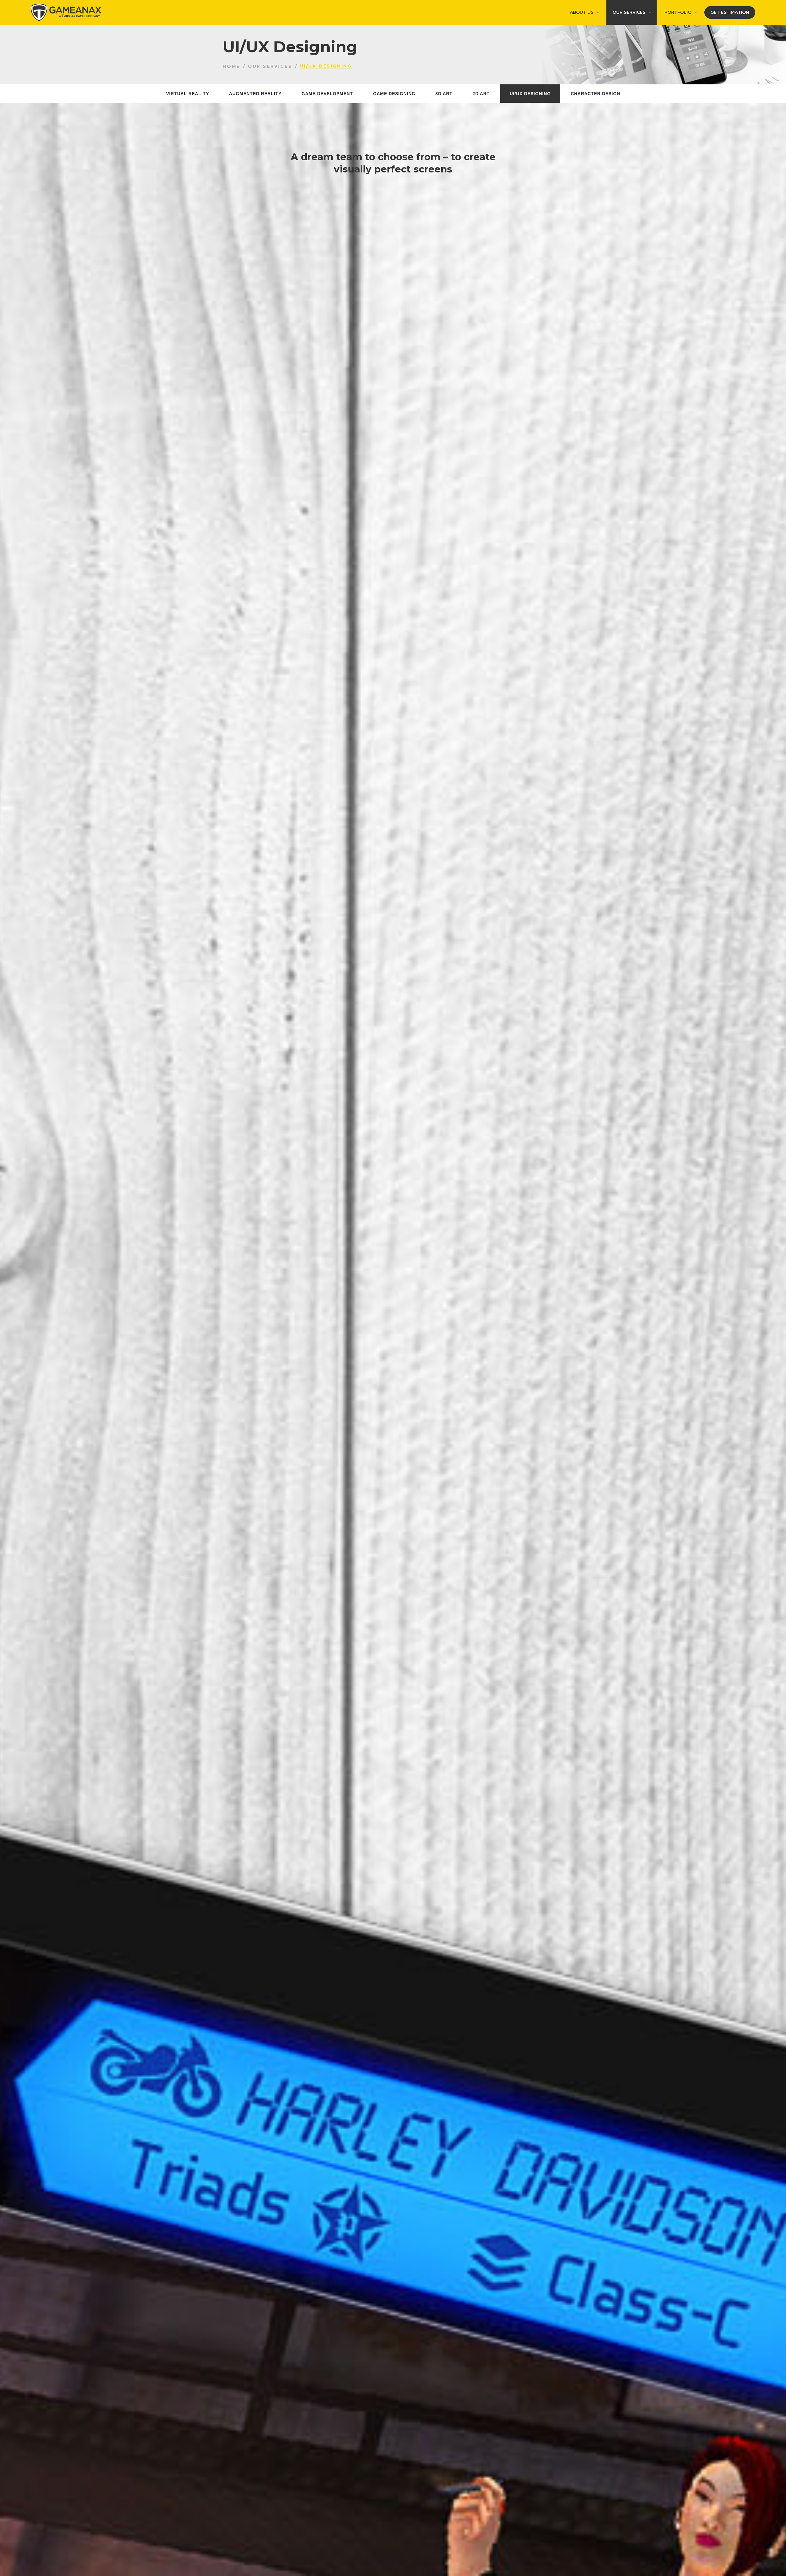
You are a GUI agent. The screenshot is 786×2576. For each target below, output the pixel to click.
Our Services (629, 12)
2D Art (481, 94)
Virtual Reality (188, 94)
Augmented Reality (255, 94)
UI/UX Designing (530, 94)
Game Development (327, 94)
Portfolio (678, 12)
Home (231, 66)
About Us (582, 12)
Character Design (595, 94)
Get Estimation (730, 12)
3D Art (444, 94)
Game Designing (394, 94)
